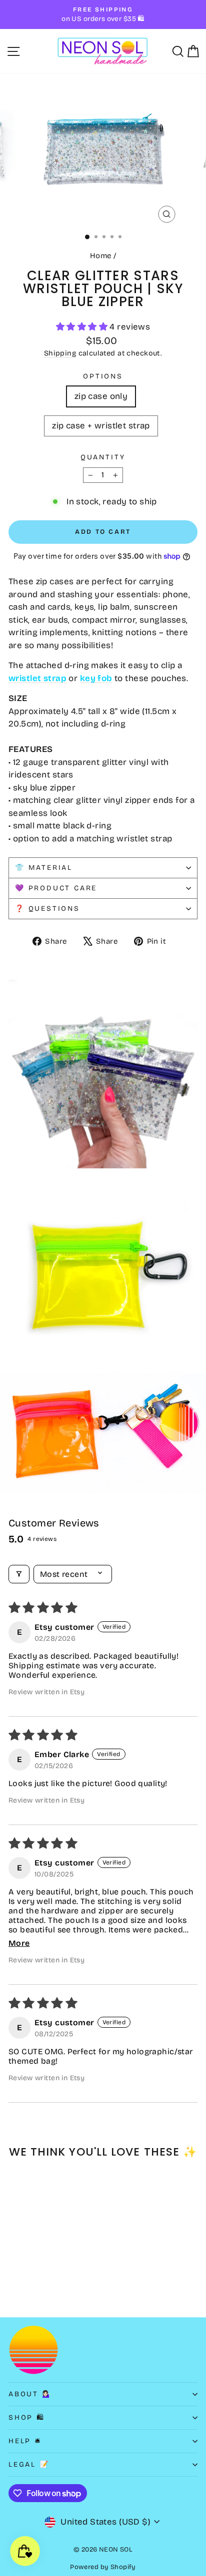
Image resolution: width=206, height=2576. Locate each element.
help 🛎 (25, 2441)
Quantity (103, 457)
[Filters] (19, 1574)
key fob (96, 678)
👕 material (44, 868)
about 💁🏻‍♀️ (30, 2394)
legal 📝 (29, 2464)
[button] (83, 327)
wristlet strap (37, 678)
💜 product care (56, 888)
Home (101, 256)
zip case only (101, 396)
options (103, 376)
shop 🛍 (27, 2417)
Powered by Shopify (103, 2567)
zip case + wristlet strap (101, 426)
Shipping (60, 353)
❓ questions (47, 909)
